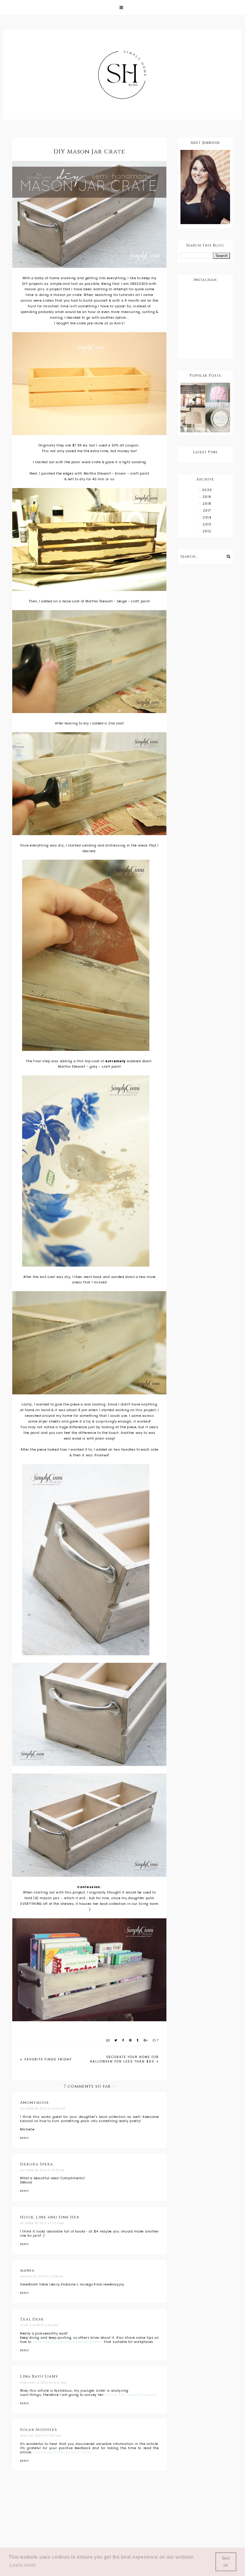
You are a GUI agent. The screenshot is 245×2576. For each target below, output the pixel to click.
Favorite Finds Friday (47, 2059)
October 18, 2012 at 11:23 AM (43, 2109)
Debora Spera (37, 2164)
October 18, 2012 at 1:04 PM (42, 2223)
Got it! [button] (226, 2562)
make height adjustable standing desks (68, 2342)
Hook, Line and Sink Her (50, 2217)
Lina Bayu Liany (39, 2376)
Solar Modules (39, 2430)
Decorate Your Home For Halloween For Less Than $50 (124, 2059)
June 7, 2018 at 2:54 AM (39, 2325)
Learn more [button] (23, 2565)
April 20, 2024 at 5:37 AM (41, 2436)
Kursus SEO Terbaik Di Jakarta (131, 2395)
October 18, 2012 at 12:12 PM (42, 2170)
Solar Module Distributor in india (62, 2452)
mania (27, 2270)
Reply (24, 2138)
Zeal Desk (32, 2319)
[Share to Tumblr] (138, 2040)
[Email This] (108, 2040)
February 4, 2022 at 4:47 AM (43, 2383)
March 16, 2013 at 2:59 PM (42, 2276)
